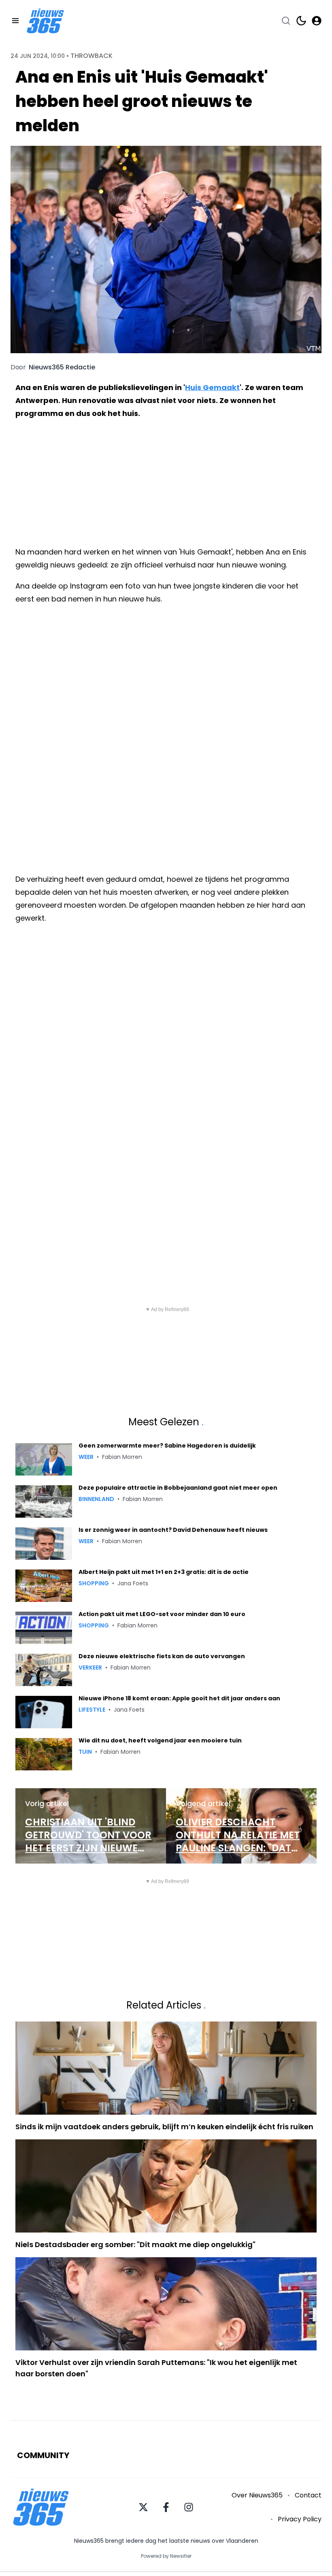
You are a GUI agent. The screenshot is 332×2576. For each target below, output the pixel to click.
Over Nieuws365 (257, 2495)
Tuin (85, 1752)
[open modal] (317, 21)
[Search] (286, 21)
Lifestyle (92, 1710)
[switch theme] (301, 21)
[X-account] (143, 2507)
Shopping (94, 1583)
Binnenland (96, 1499)
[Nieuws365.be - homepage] (45, 21)
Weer (86, 1457)
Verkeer (90, 1668)
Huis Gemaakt (212, 387)
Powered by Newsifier (166, 2556)
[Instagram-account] (189, 2507)
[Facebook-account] (166, 2507)
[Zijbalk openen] (15, 21)
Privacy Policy (300, 2519)
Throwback (92, 56)
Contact (308, 2495)
